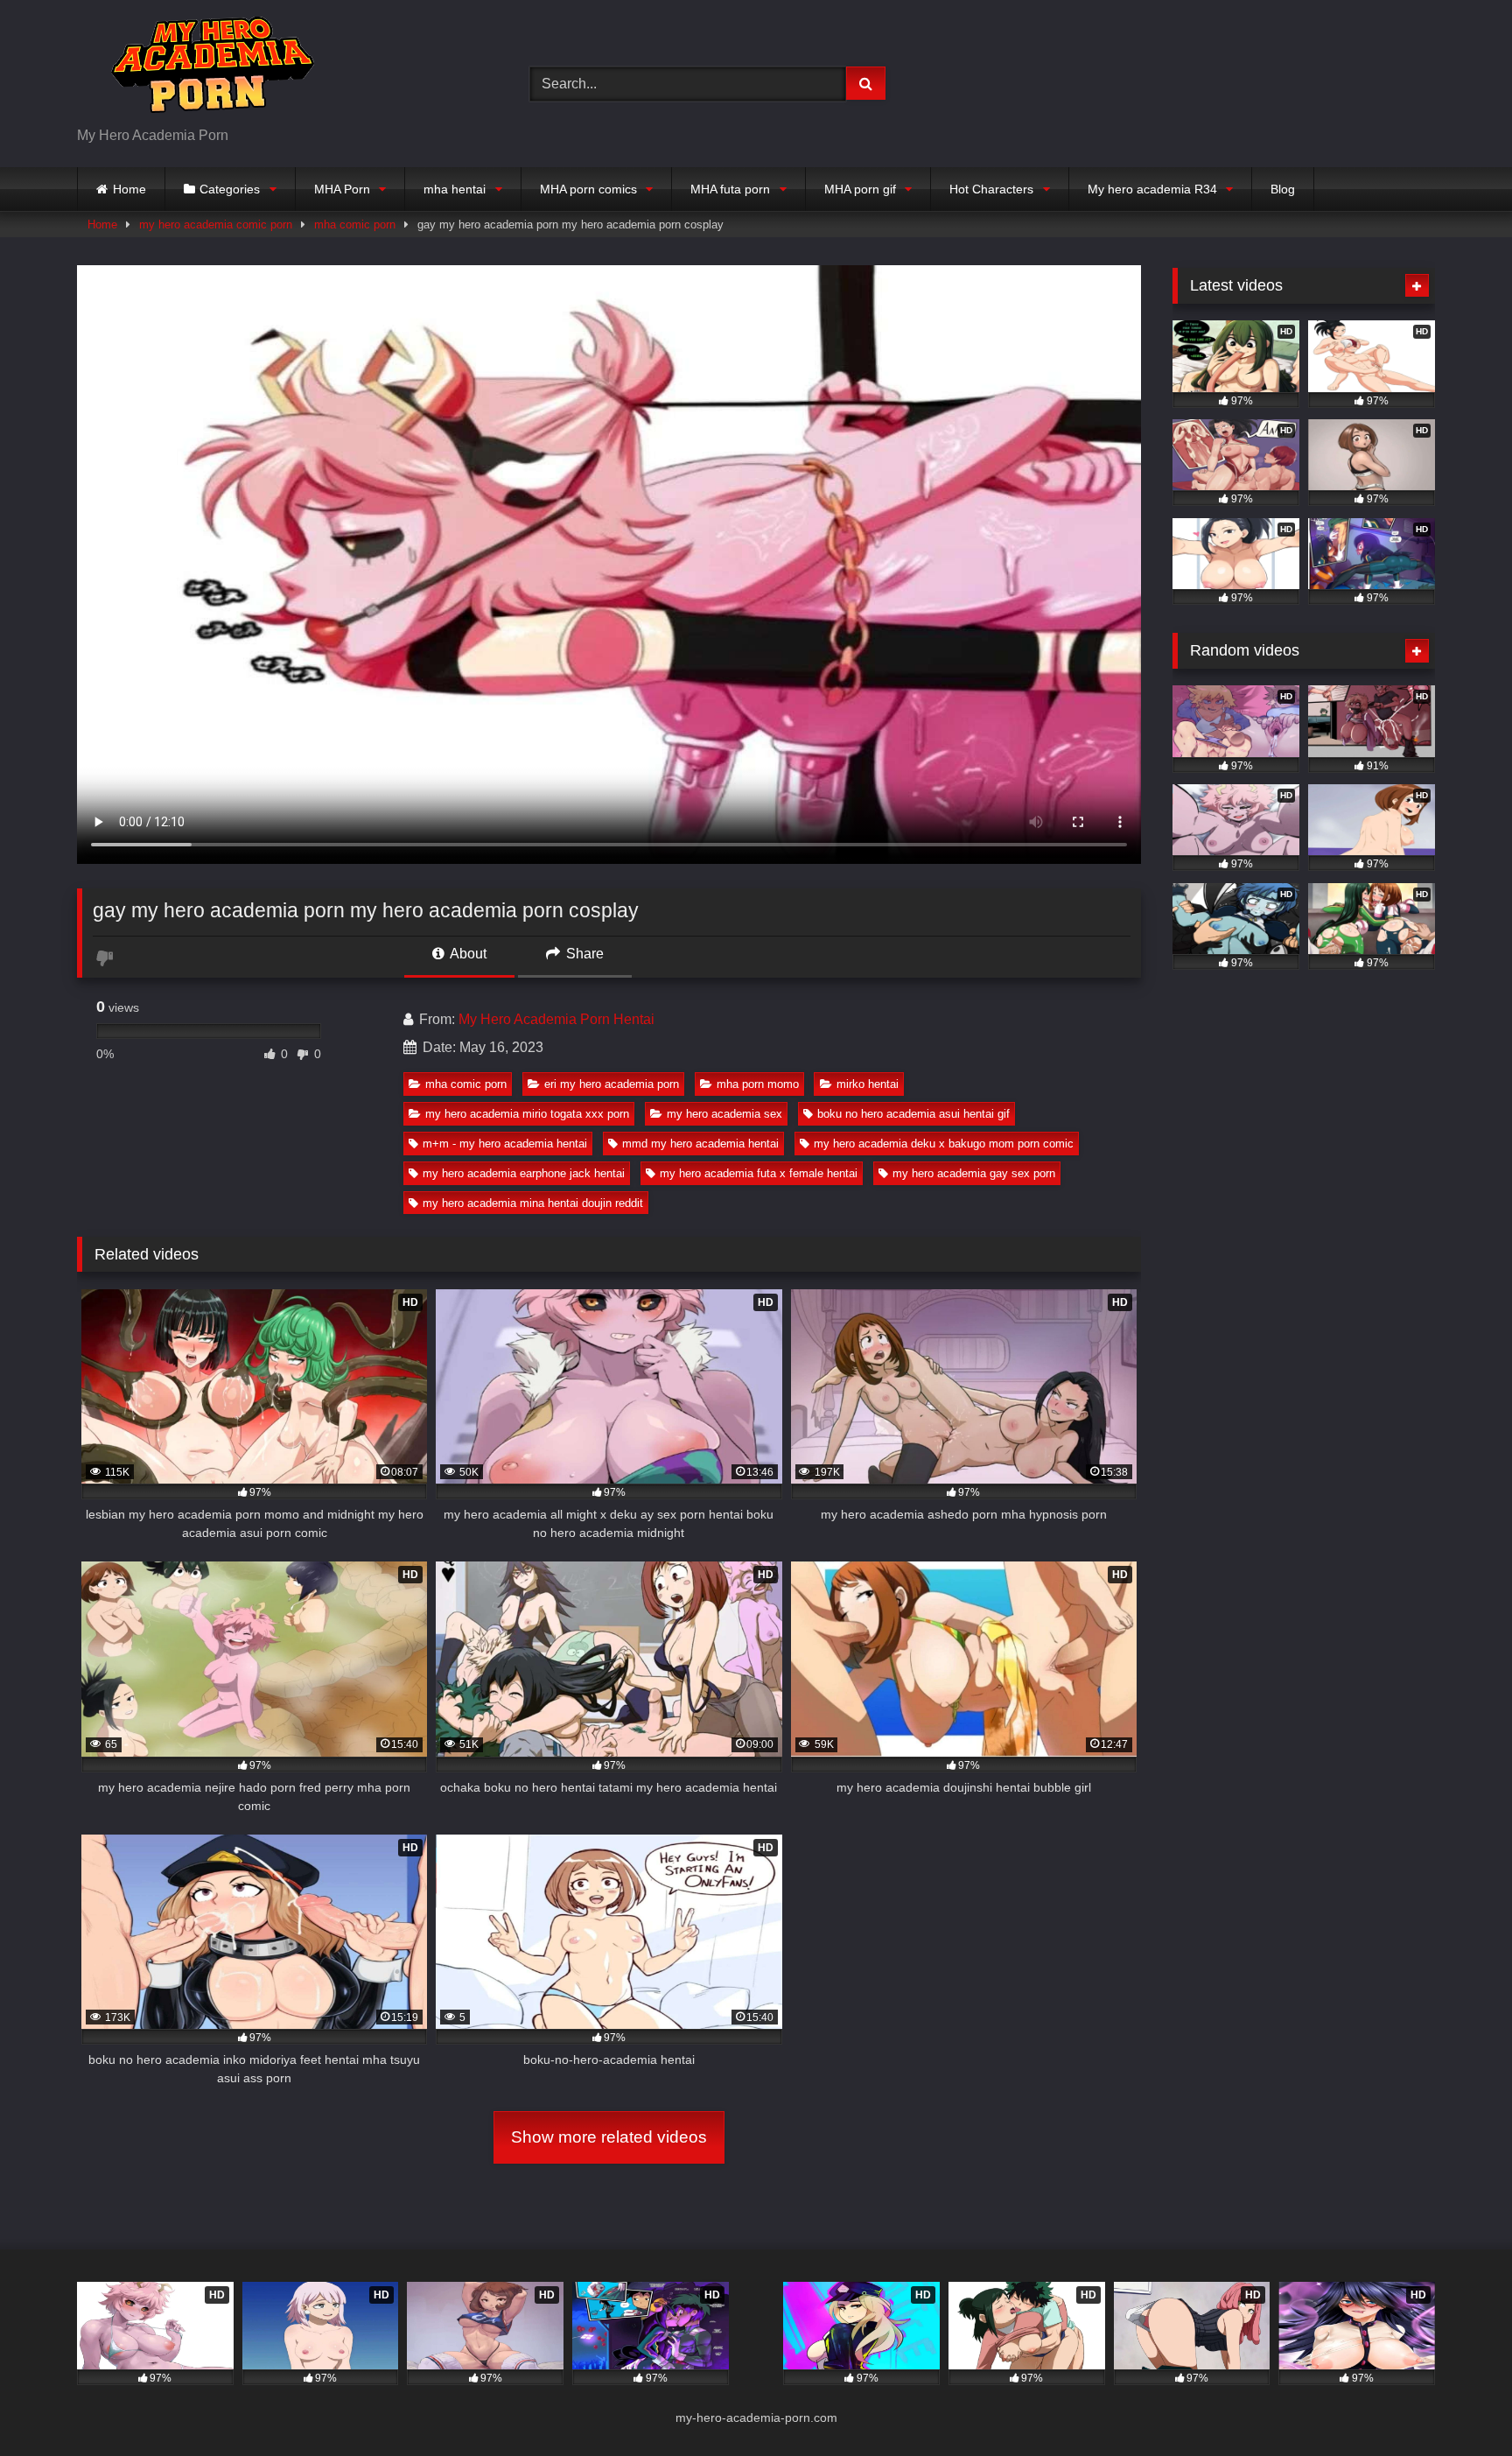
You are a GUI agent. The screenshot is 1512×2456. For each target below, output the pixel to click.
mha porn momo (758, 1084)
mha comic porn (355, 225)
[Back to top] (1458, 2404)
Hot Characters (991, 189)
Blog (1283, 189)
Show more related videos (609, 2137)
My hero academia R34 (1152, 189)
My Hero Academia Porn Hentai (556, 1019)
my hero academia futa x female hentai (759, 1173)
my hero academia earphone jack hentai (524, 1173)
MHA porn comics (588, 189)
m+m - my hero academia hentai (505, 1144)
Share (583, 954)
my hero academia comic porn (216, 225)
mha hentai (455, 189)
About (467, 954)
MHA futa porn (730, 189)
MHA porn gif (860, 189)
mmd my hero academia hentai (700, 1144)
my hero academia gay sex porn (974, 1173)
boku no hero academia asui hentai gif (913, 1114)
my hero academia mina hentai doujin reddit (533, 1203)
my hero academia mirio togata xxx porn (527, 1114)
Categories (230, 189)
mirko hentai (868, 1084)
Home (129, 189)
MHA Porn (342, 189)
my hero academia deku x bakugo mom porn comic (944, 1144)
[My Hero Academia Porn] (208, 70)
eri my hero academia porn (612, 1084)
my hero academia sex (724, 1114)
